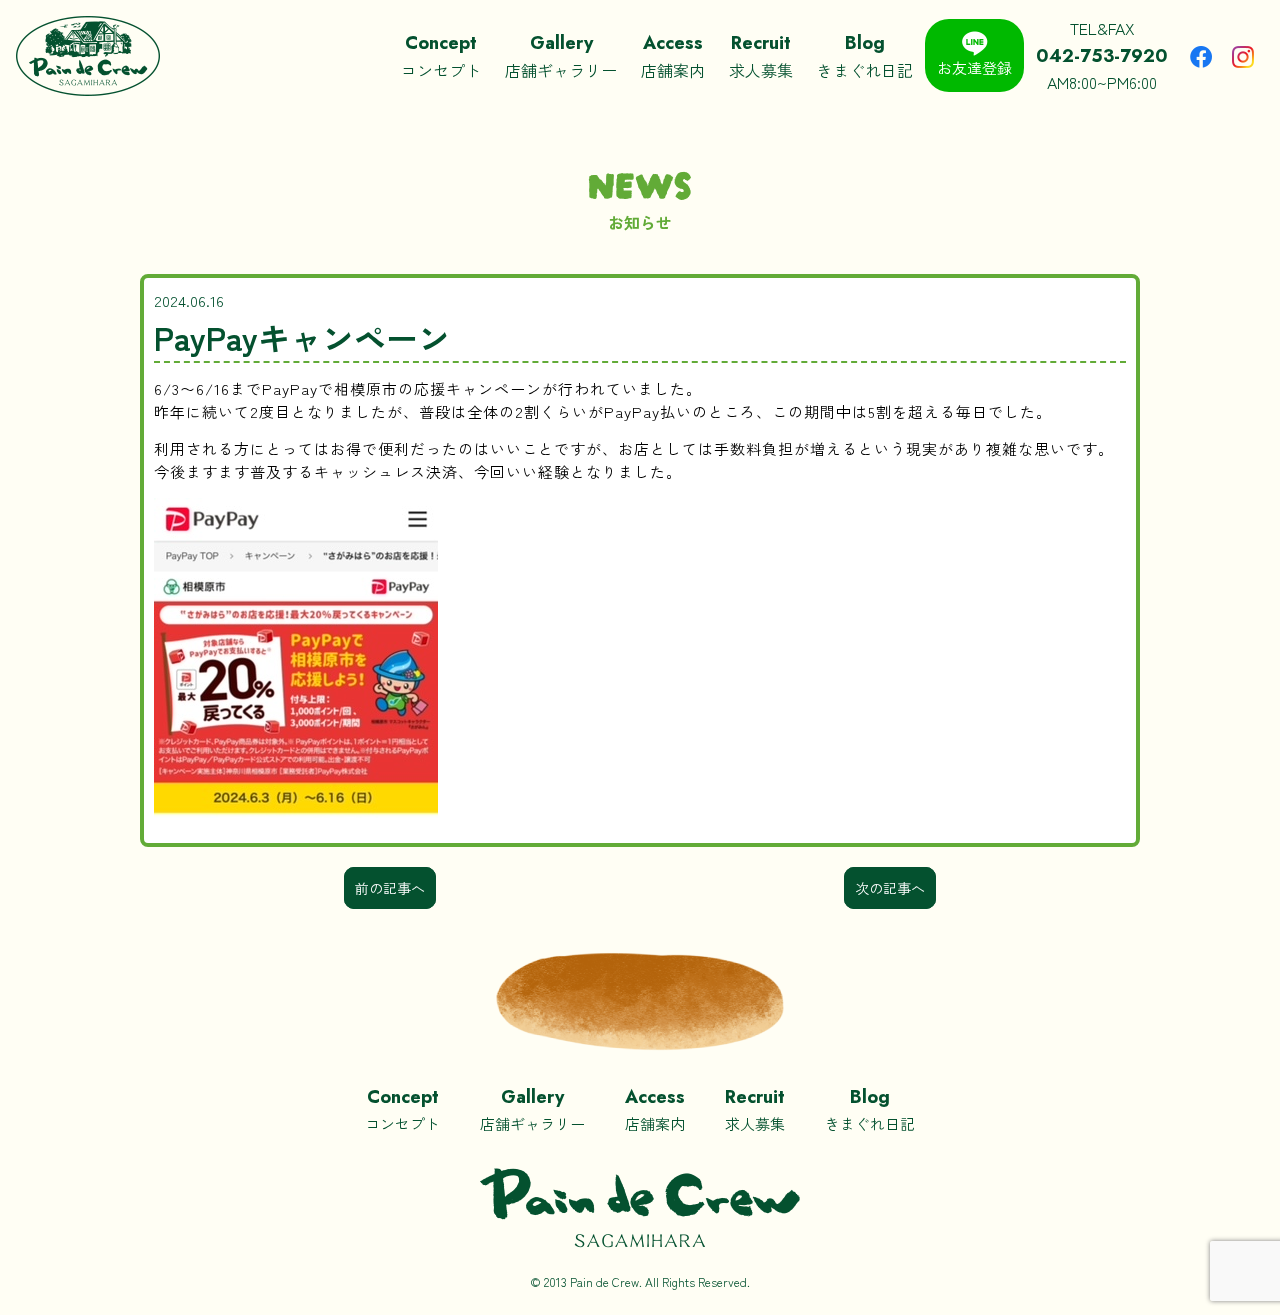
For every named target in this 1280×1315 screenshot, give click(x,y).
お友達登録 (974, 67)
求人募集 (761, 56)
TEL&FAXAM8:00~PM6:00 (1102, 55)
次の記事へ (890, 888)
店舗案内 (673, 56)
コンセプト (441, 56)
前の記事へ (390, 888)
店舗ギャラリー (561, 56)
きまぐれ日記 (865, 56)
